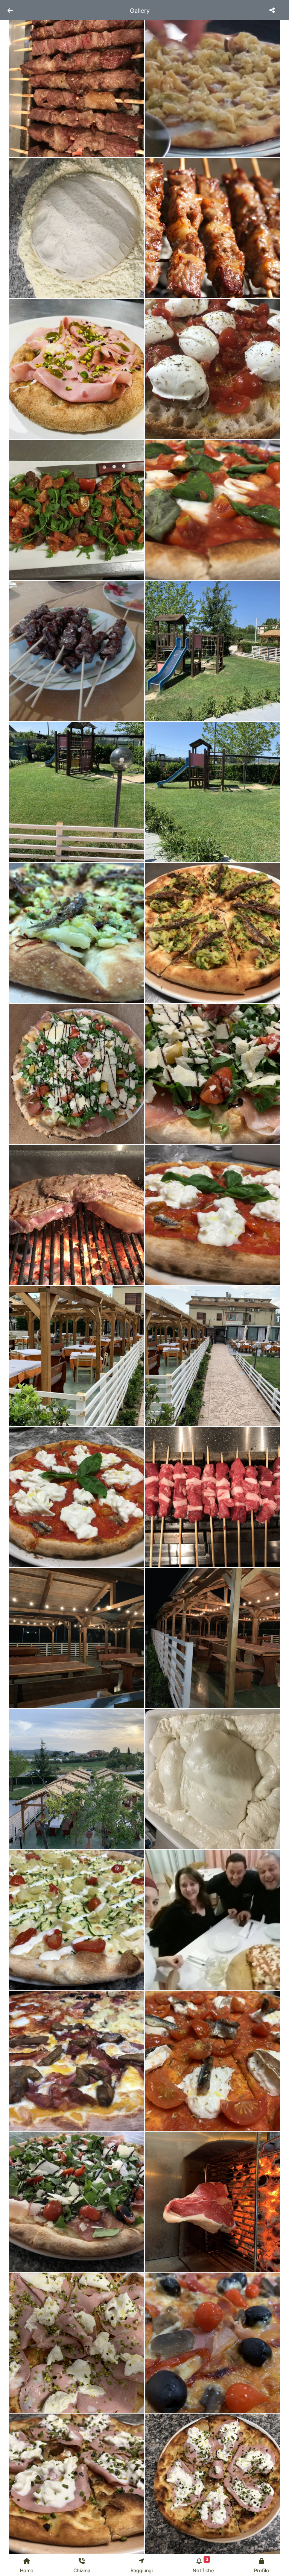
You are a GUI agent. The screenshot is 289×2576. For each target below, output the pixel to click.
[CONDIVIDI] (273, 10)
